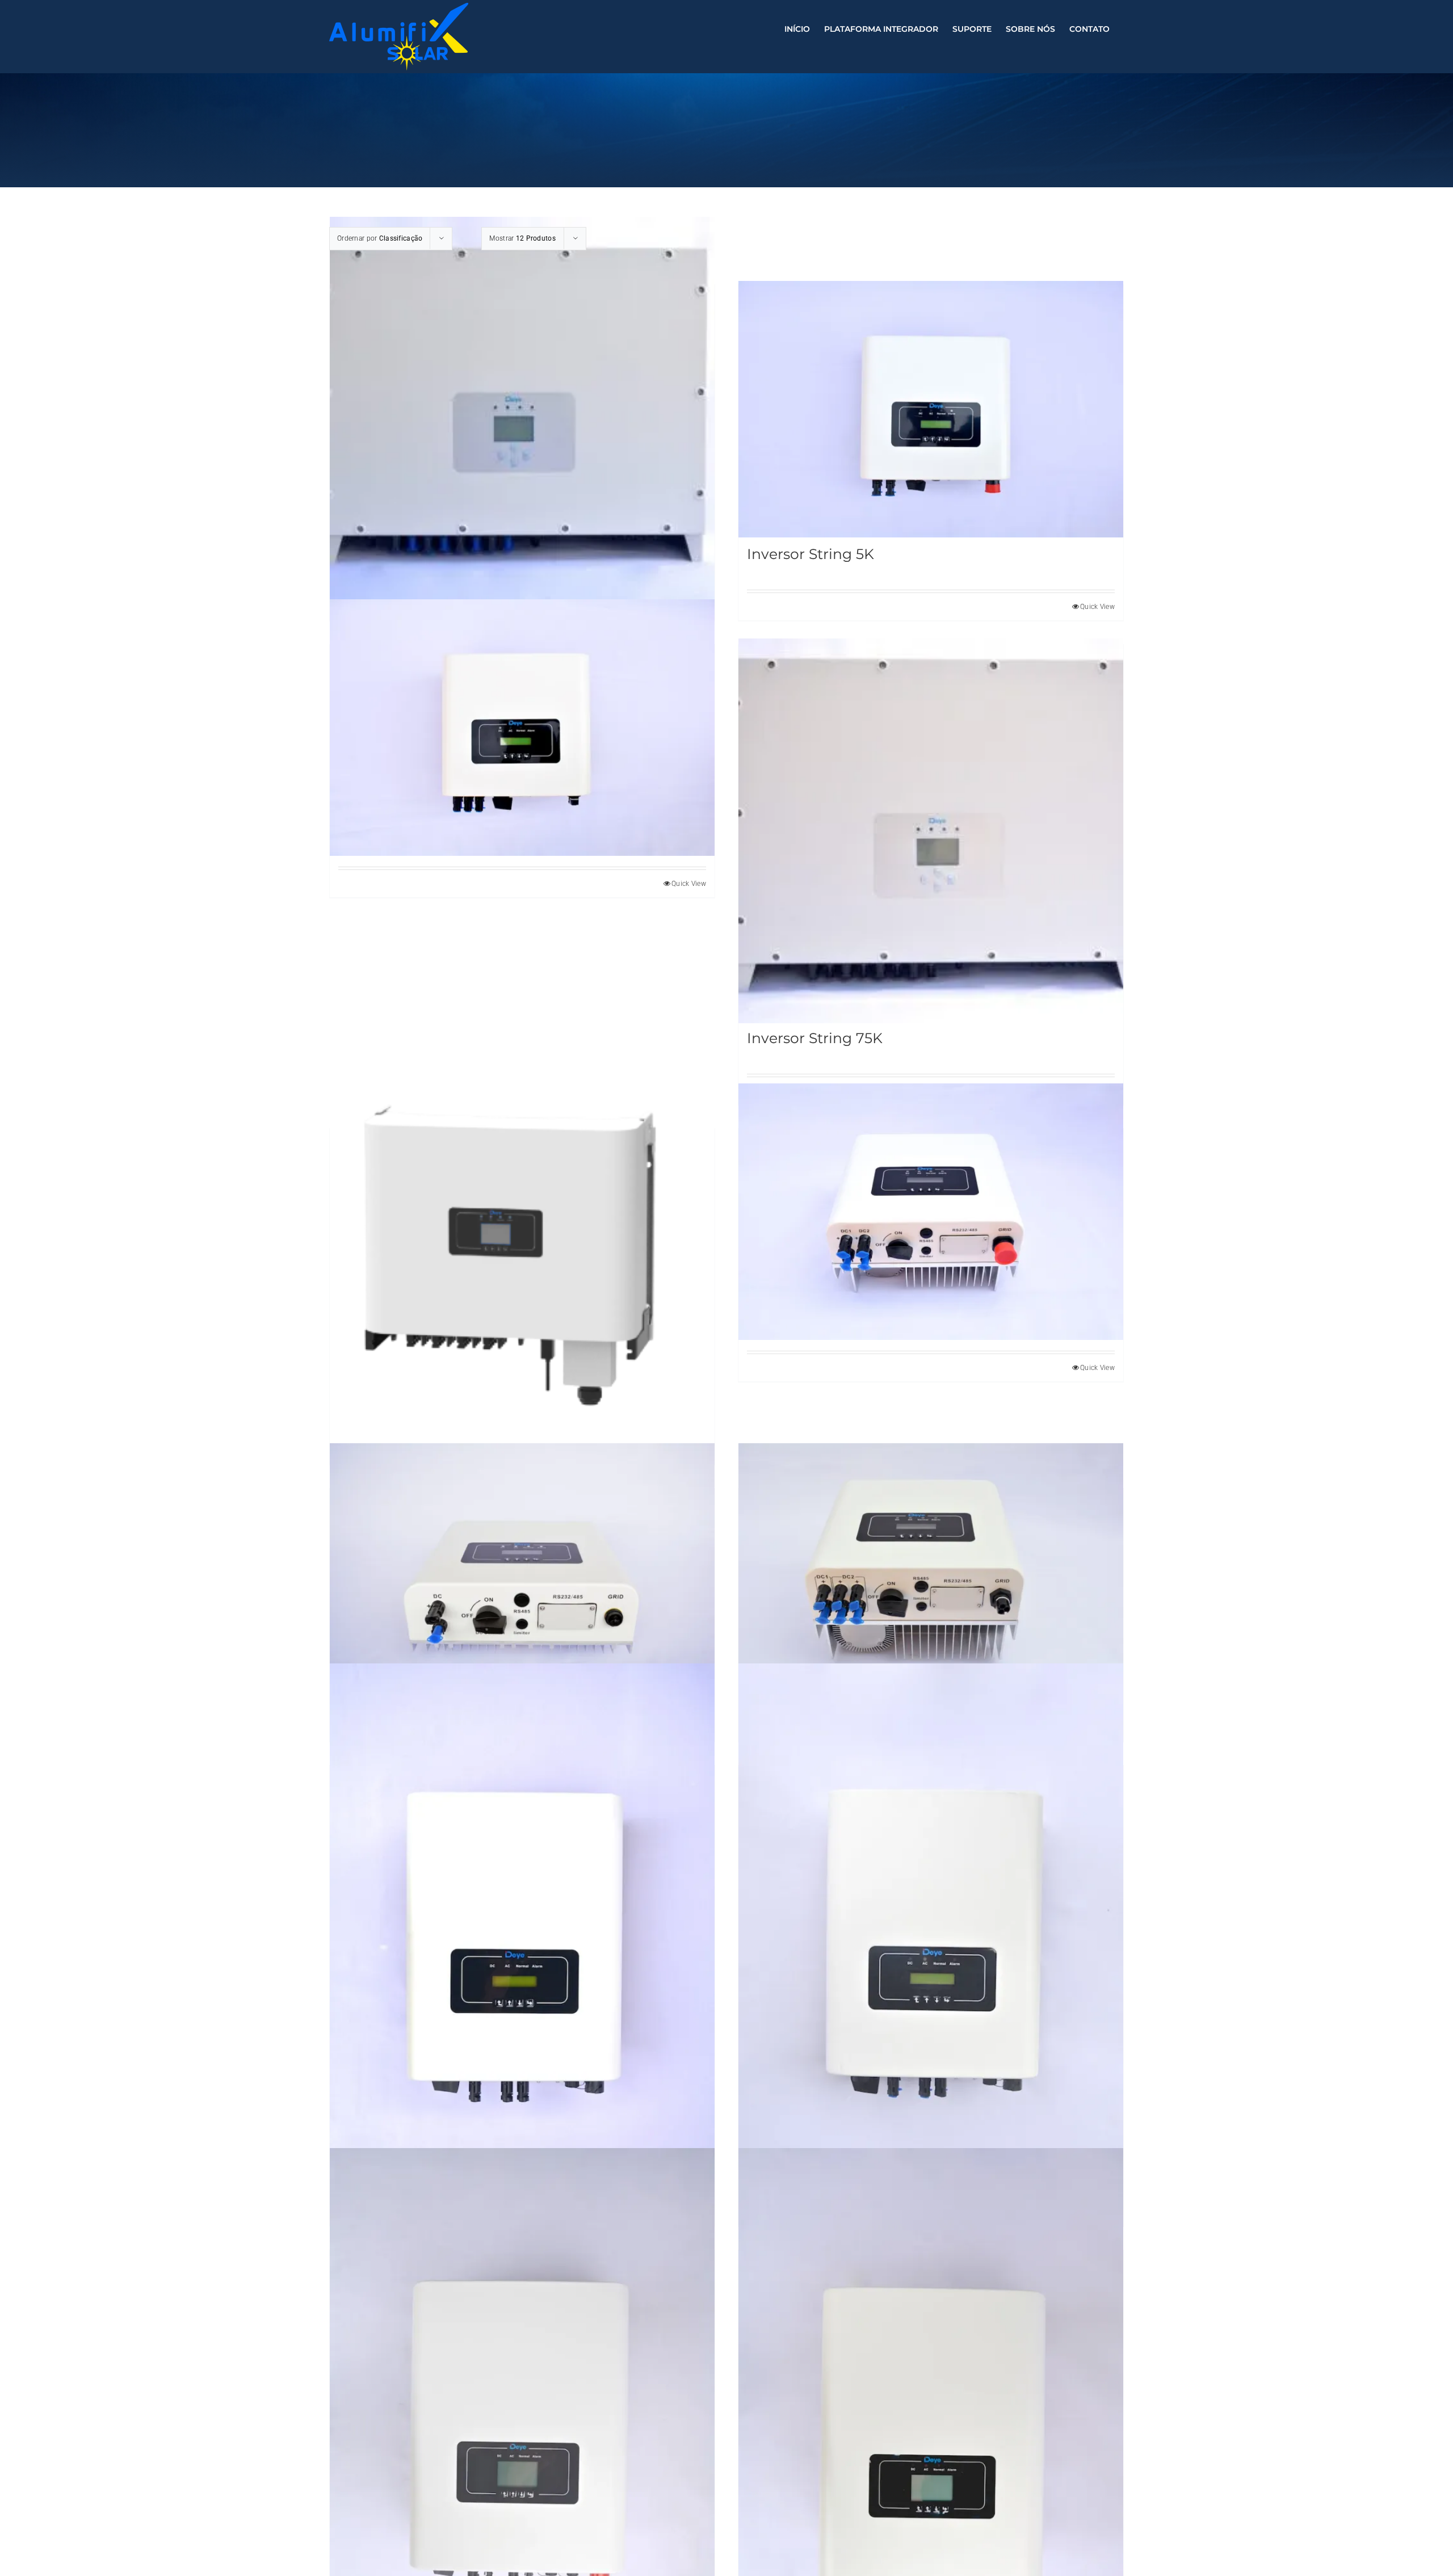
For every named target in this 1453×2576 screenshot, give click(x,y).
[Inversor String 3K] (522, 1571)
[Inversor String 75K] (931, 831)
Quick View (689, 884)
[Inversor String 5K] (931, 409)
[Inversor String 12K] (522, 1952)
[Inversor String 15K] (931, 1952)
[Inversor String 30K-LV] (522, 1253)
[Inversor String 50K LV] (522, 409)
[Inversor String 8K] (522, 728)
